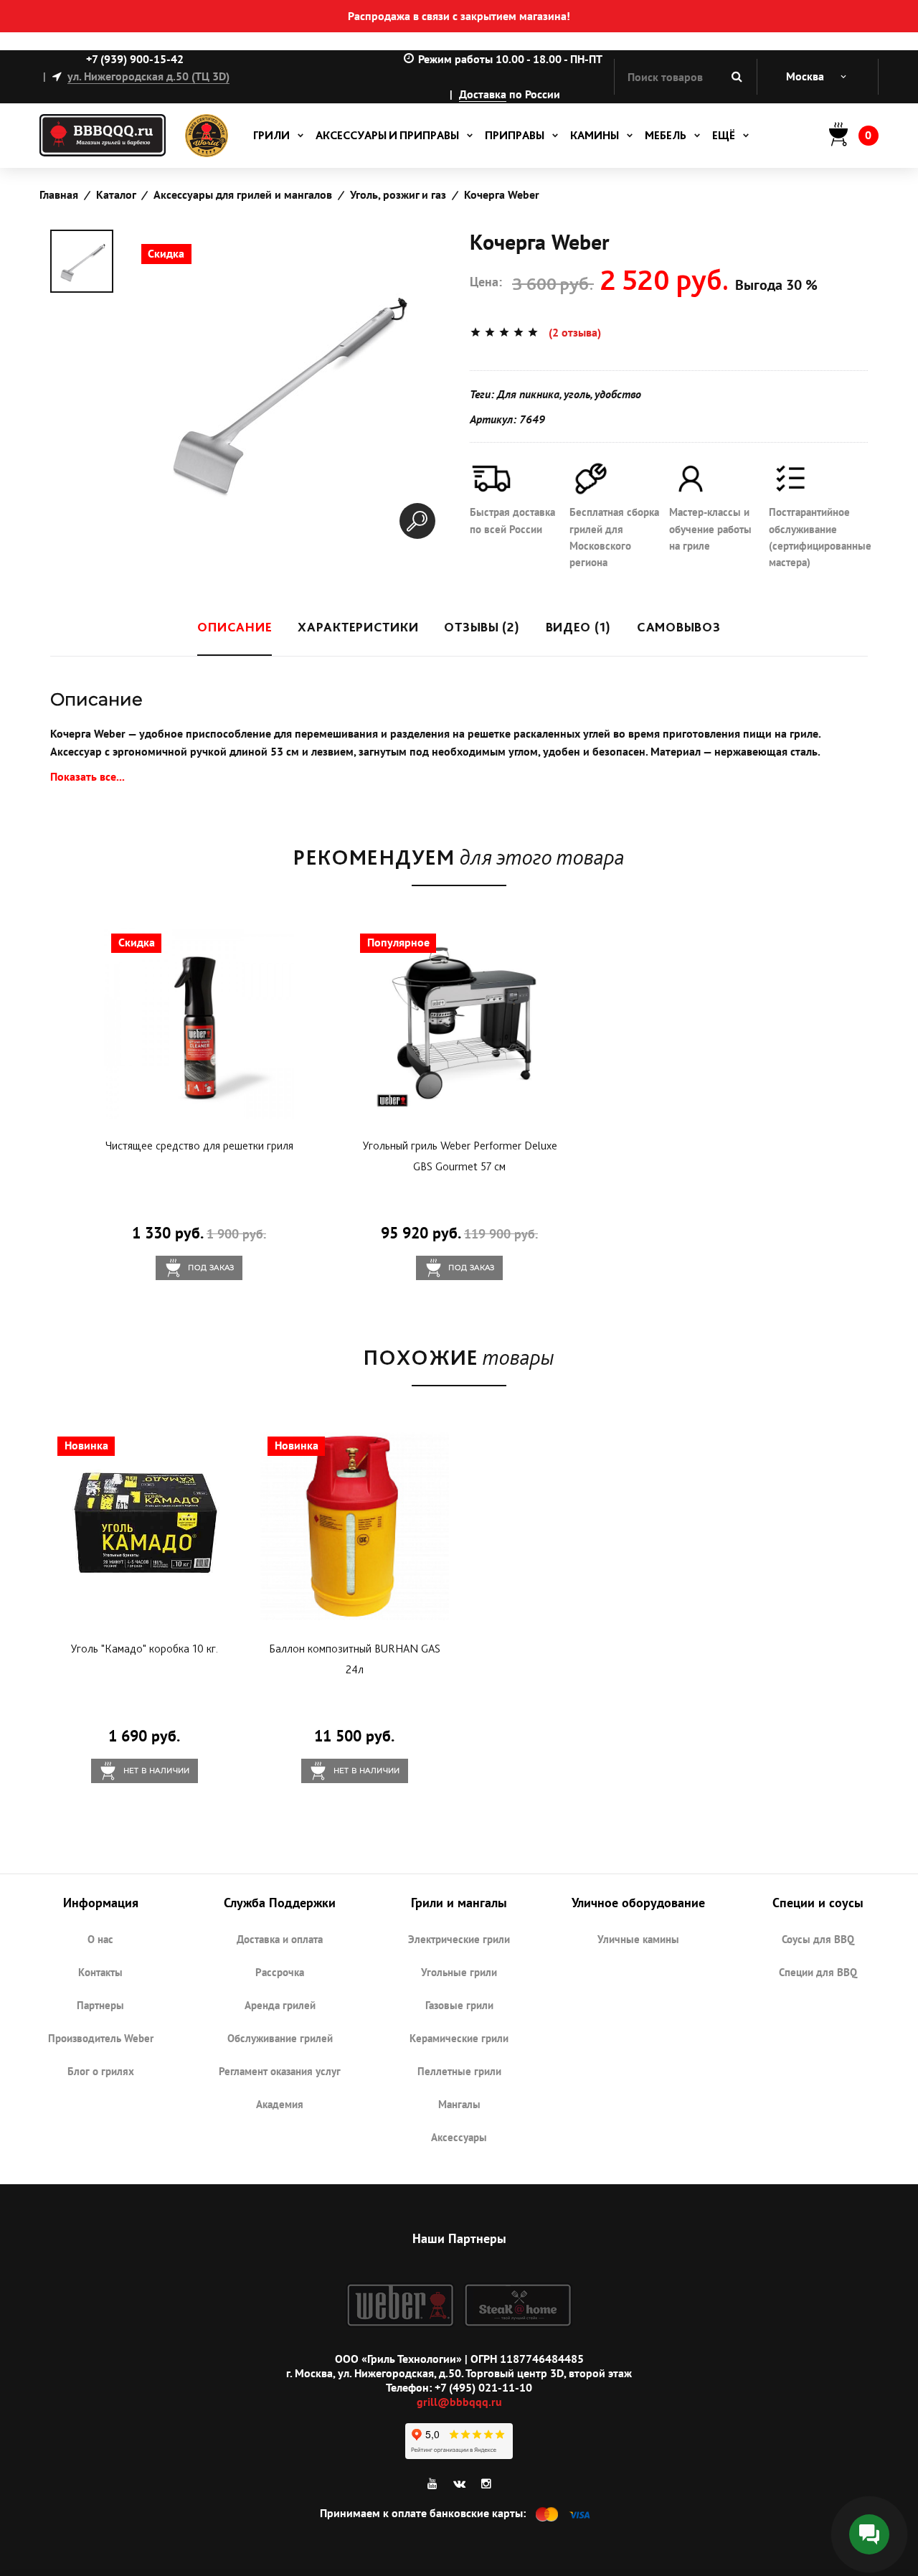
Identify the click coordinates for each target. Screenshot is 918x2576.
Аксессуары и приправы (387, 135)
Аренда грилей (280, 2005)
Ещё (724, 135)
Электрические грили (459, 1939)
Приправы (515, 135)
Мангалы (459, 2104)
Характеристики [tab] (358, 627)
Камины (595, 135)
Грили (271, 135)
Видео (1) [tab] (578, 627)
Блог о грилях (101, 2071)
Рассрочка (280, 1972)
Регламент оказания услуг (280, 2071)
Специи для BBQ (818, 1972)
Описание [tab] (235, 627)
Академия (280, 2104)
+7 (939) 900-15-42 (135, 59)
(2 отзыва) (575, 332)
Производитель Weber (101, 2038)
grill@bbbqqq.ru (459, 2402)
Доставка (483, 94)
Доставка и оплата (280, 1939)
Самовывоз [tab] (678, 627)
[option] (82, 261)
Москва (805, 76)
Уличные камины (638, 1939)
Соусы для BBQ (818, 1939)
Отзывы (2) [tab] (482, 627)
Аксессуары (459, 2137)
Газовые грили (459, 2005)
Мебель (666, 135)
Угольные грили (459, 1972)
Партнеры (100, 2005)
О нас (100, 1939)
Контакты (100, 1972)
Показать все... (87, 776)
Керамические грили (459, 2038)
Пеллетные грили (459, 2071)
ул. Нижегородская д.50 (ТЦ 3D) (148, 76)
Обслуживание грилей (280, 2038)
